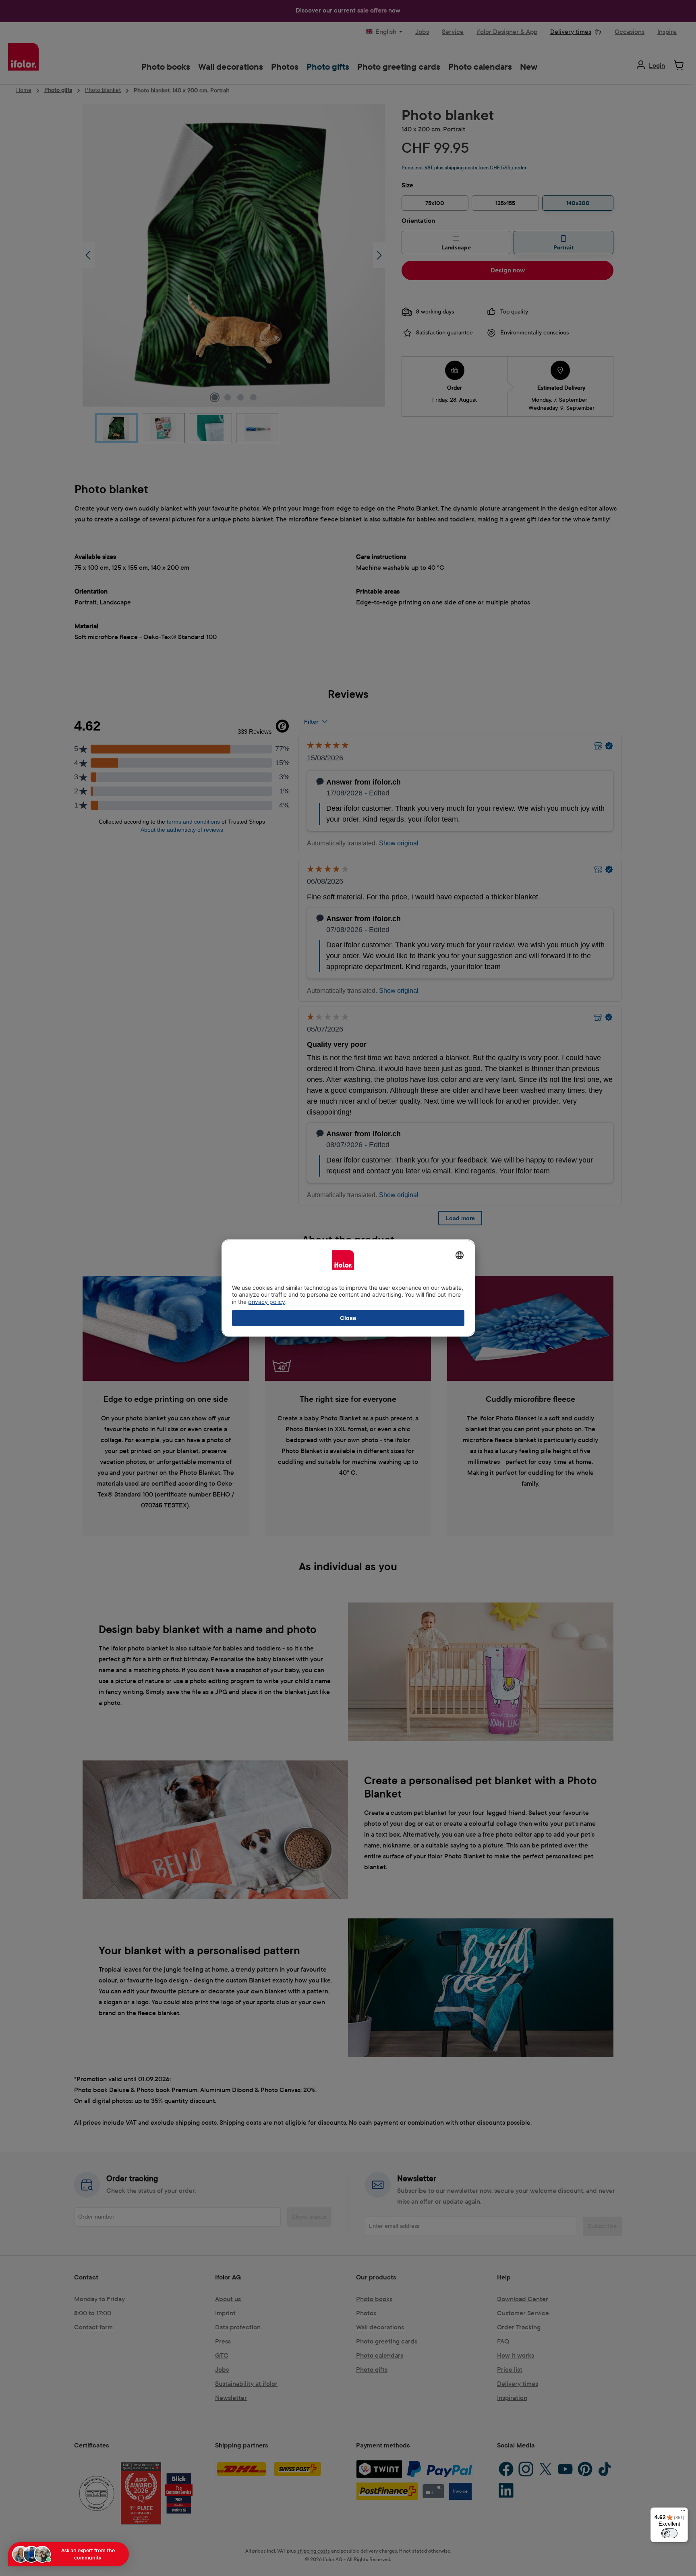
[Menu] (683, 2512)
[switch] (669, 2533)
